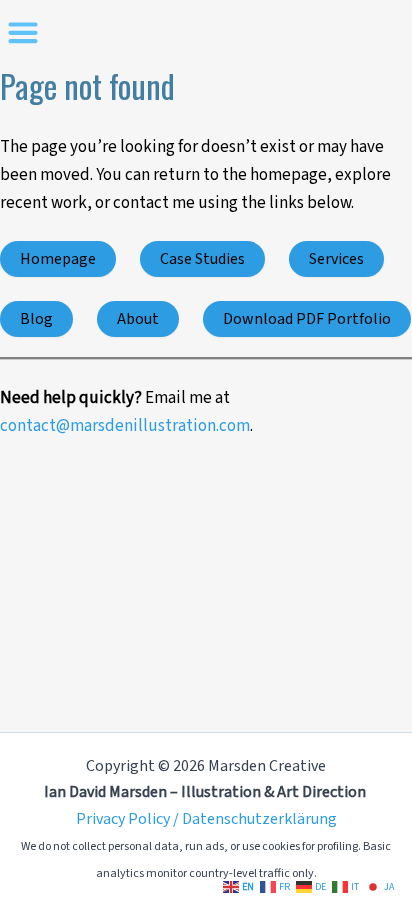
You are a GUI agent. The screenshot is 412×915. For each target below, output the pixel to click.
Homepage (58, 259)
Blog (36, 319)
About (138, 319)
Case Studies (202, 259)
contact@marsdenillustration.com (125, 426)
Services (336, 259)
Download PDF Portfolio (307, 319)
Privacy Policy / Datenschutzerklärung (206, 819)
